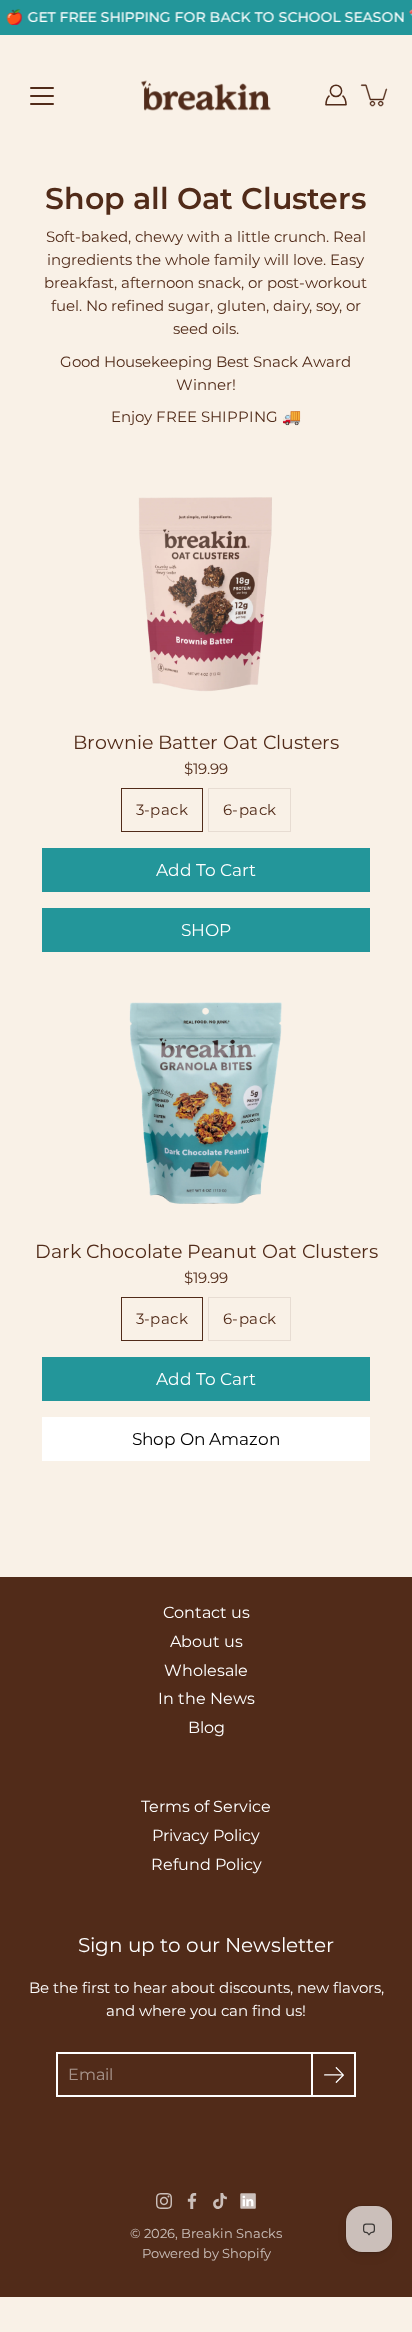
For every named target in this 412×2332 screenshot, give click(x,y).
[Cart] (376, 95)
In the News (206, 1698)
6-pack (249, 810)
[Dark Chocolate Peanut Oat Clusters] (206, 1100)
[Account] (336, 95)
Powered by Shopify (206, 2253)
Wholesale (206, 1670)
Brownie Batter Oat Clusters (206, 743)
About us (206, 1641)
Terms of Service (206, 1806)
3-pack (162, 810)
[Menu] (42, 96)
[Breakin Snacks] (206, 95)
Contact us (206, 1612)
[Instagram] (164, 2201)
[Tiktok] (220, 2201)
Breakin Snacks (231, 2233)
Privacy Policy (206, 1835)
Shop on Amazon (206, 1439)
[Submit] (333, 2074)
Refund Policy (206, 1864)
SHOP (206, 931)
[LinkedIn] (248, 2201)
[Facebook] (192, 2201)
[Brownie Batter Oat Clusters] (206, 591)
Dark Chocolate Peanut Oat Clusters (206, 1251)
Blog (206, 1727)
